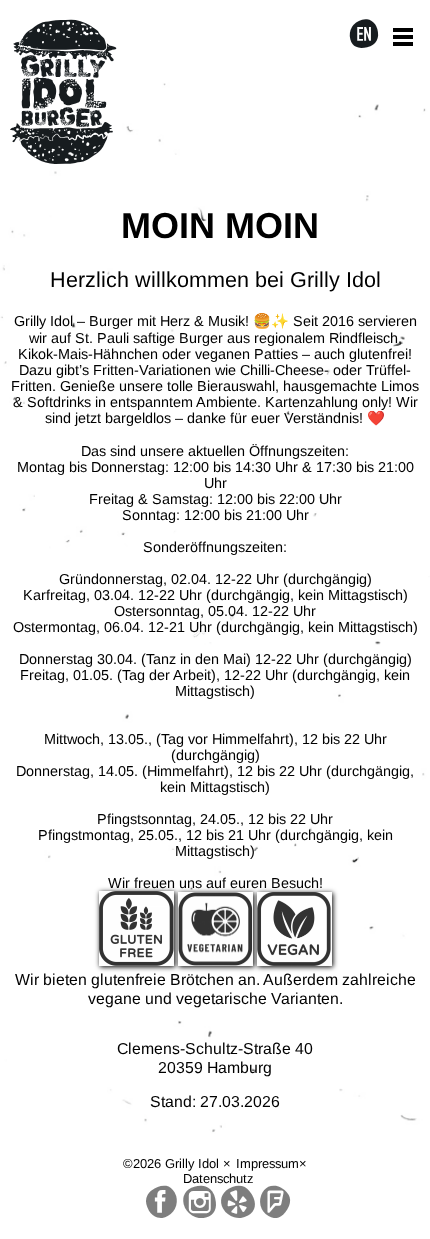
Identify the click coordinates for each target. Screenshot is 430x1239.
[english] (364, 36)
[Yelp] (238, 1202)
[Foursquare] (275, 1202)
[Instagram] (199, 1202)
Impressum (267, 1163)
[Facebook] (162, 1202)
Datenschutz (218, 1178)
